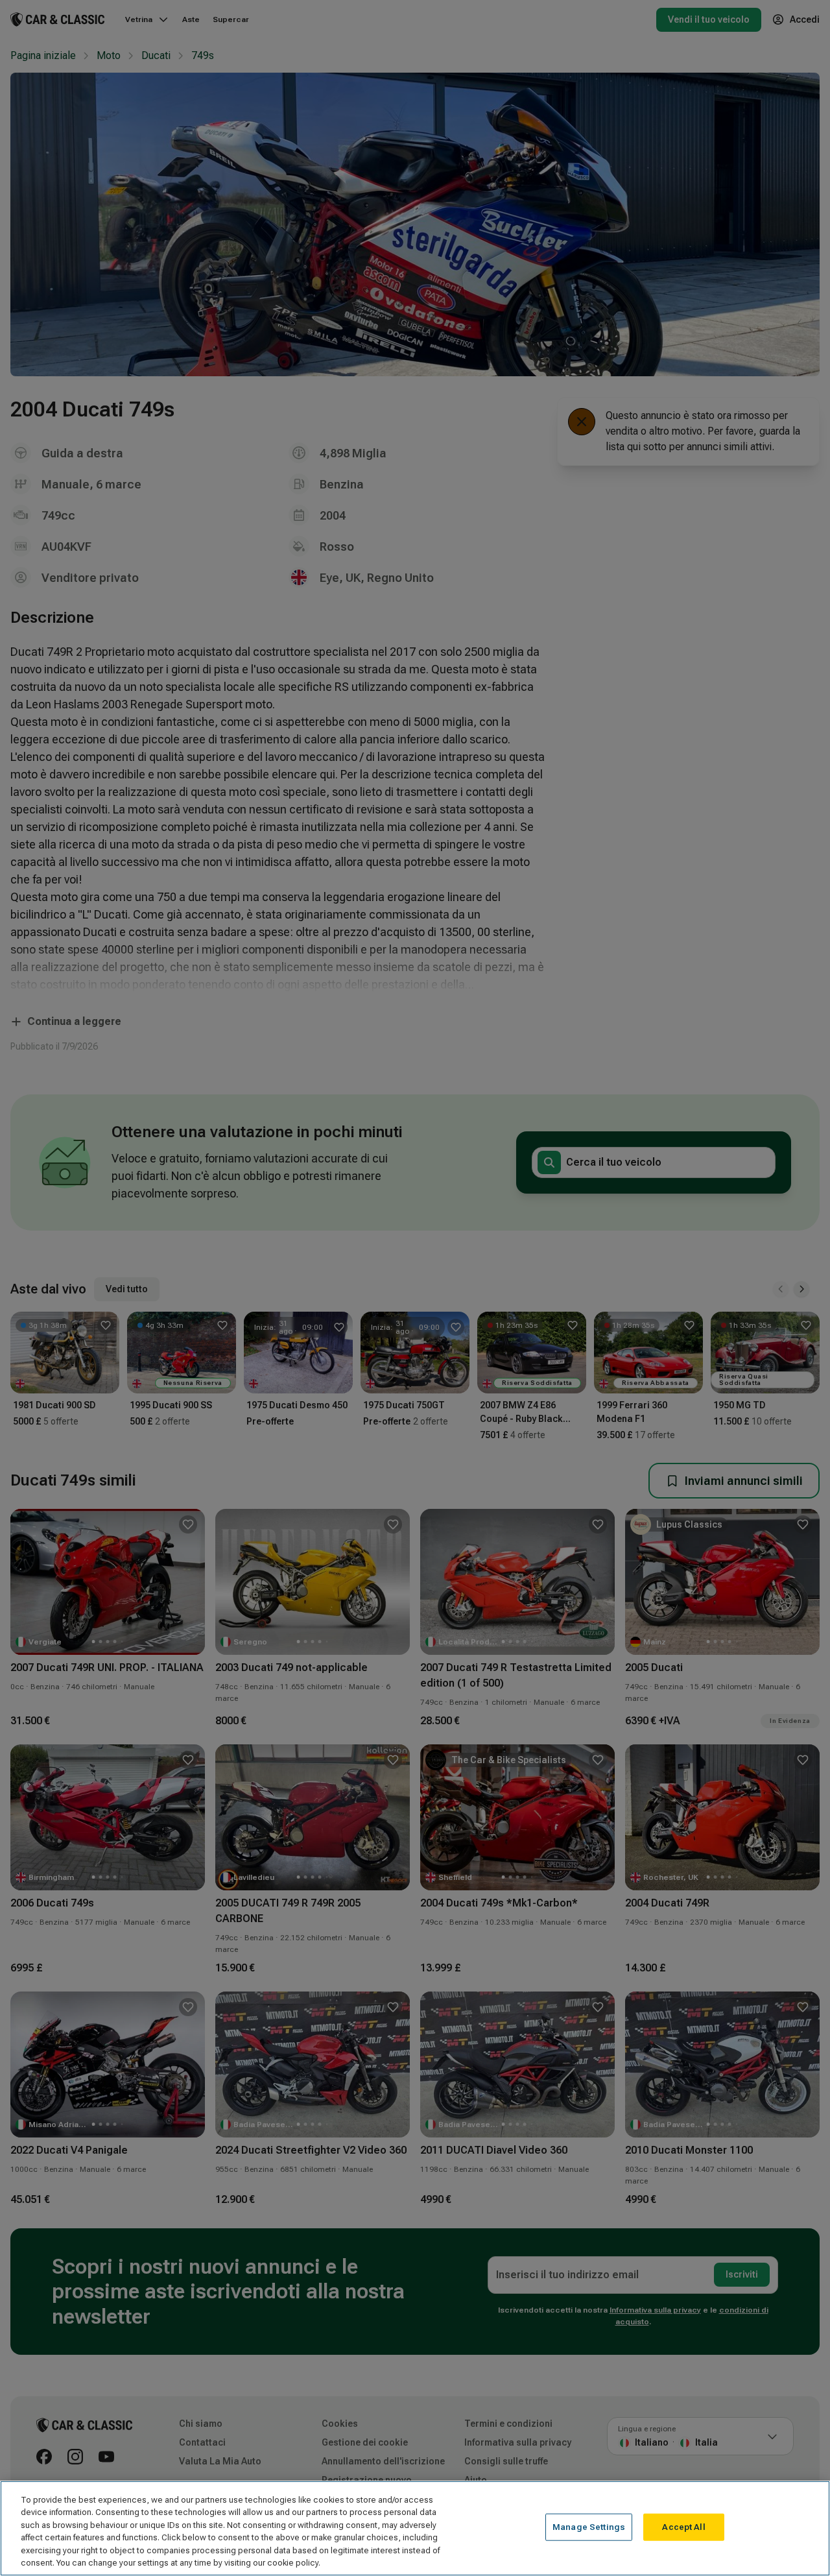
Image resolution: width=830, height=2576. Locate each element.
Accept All (683, 2527)
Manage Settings (589, 2527)
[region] (415, 2528)
